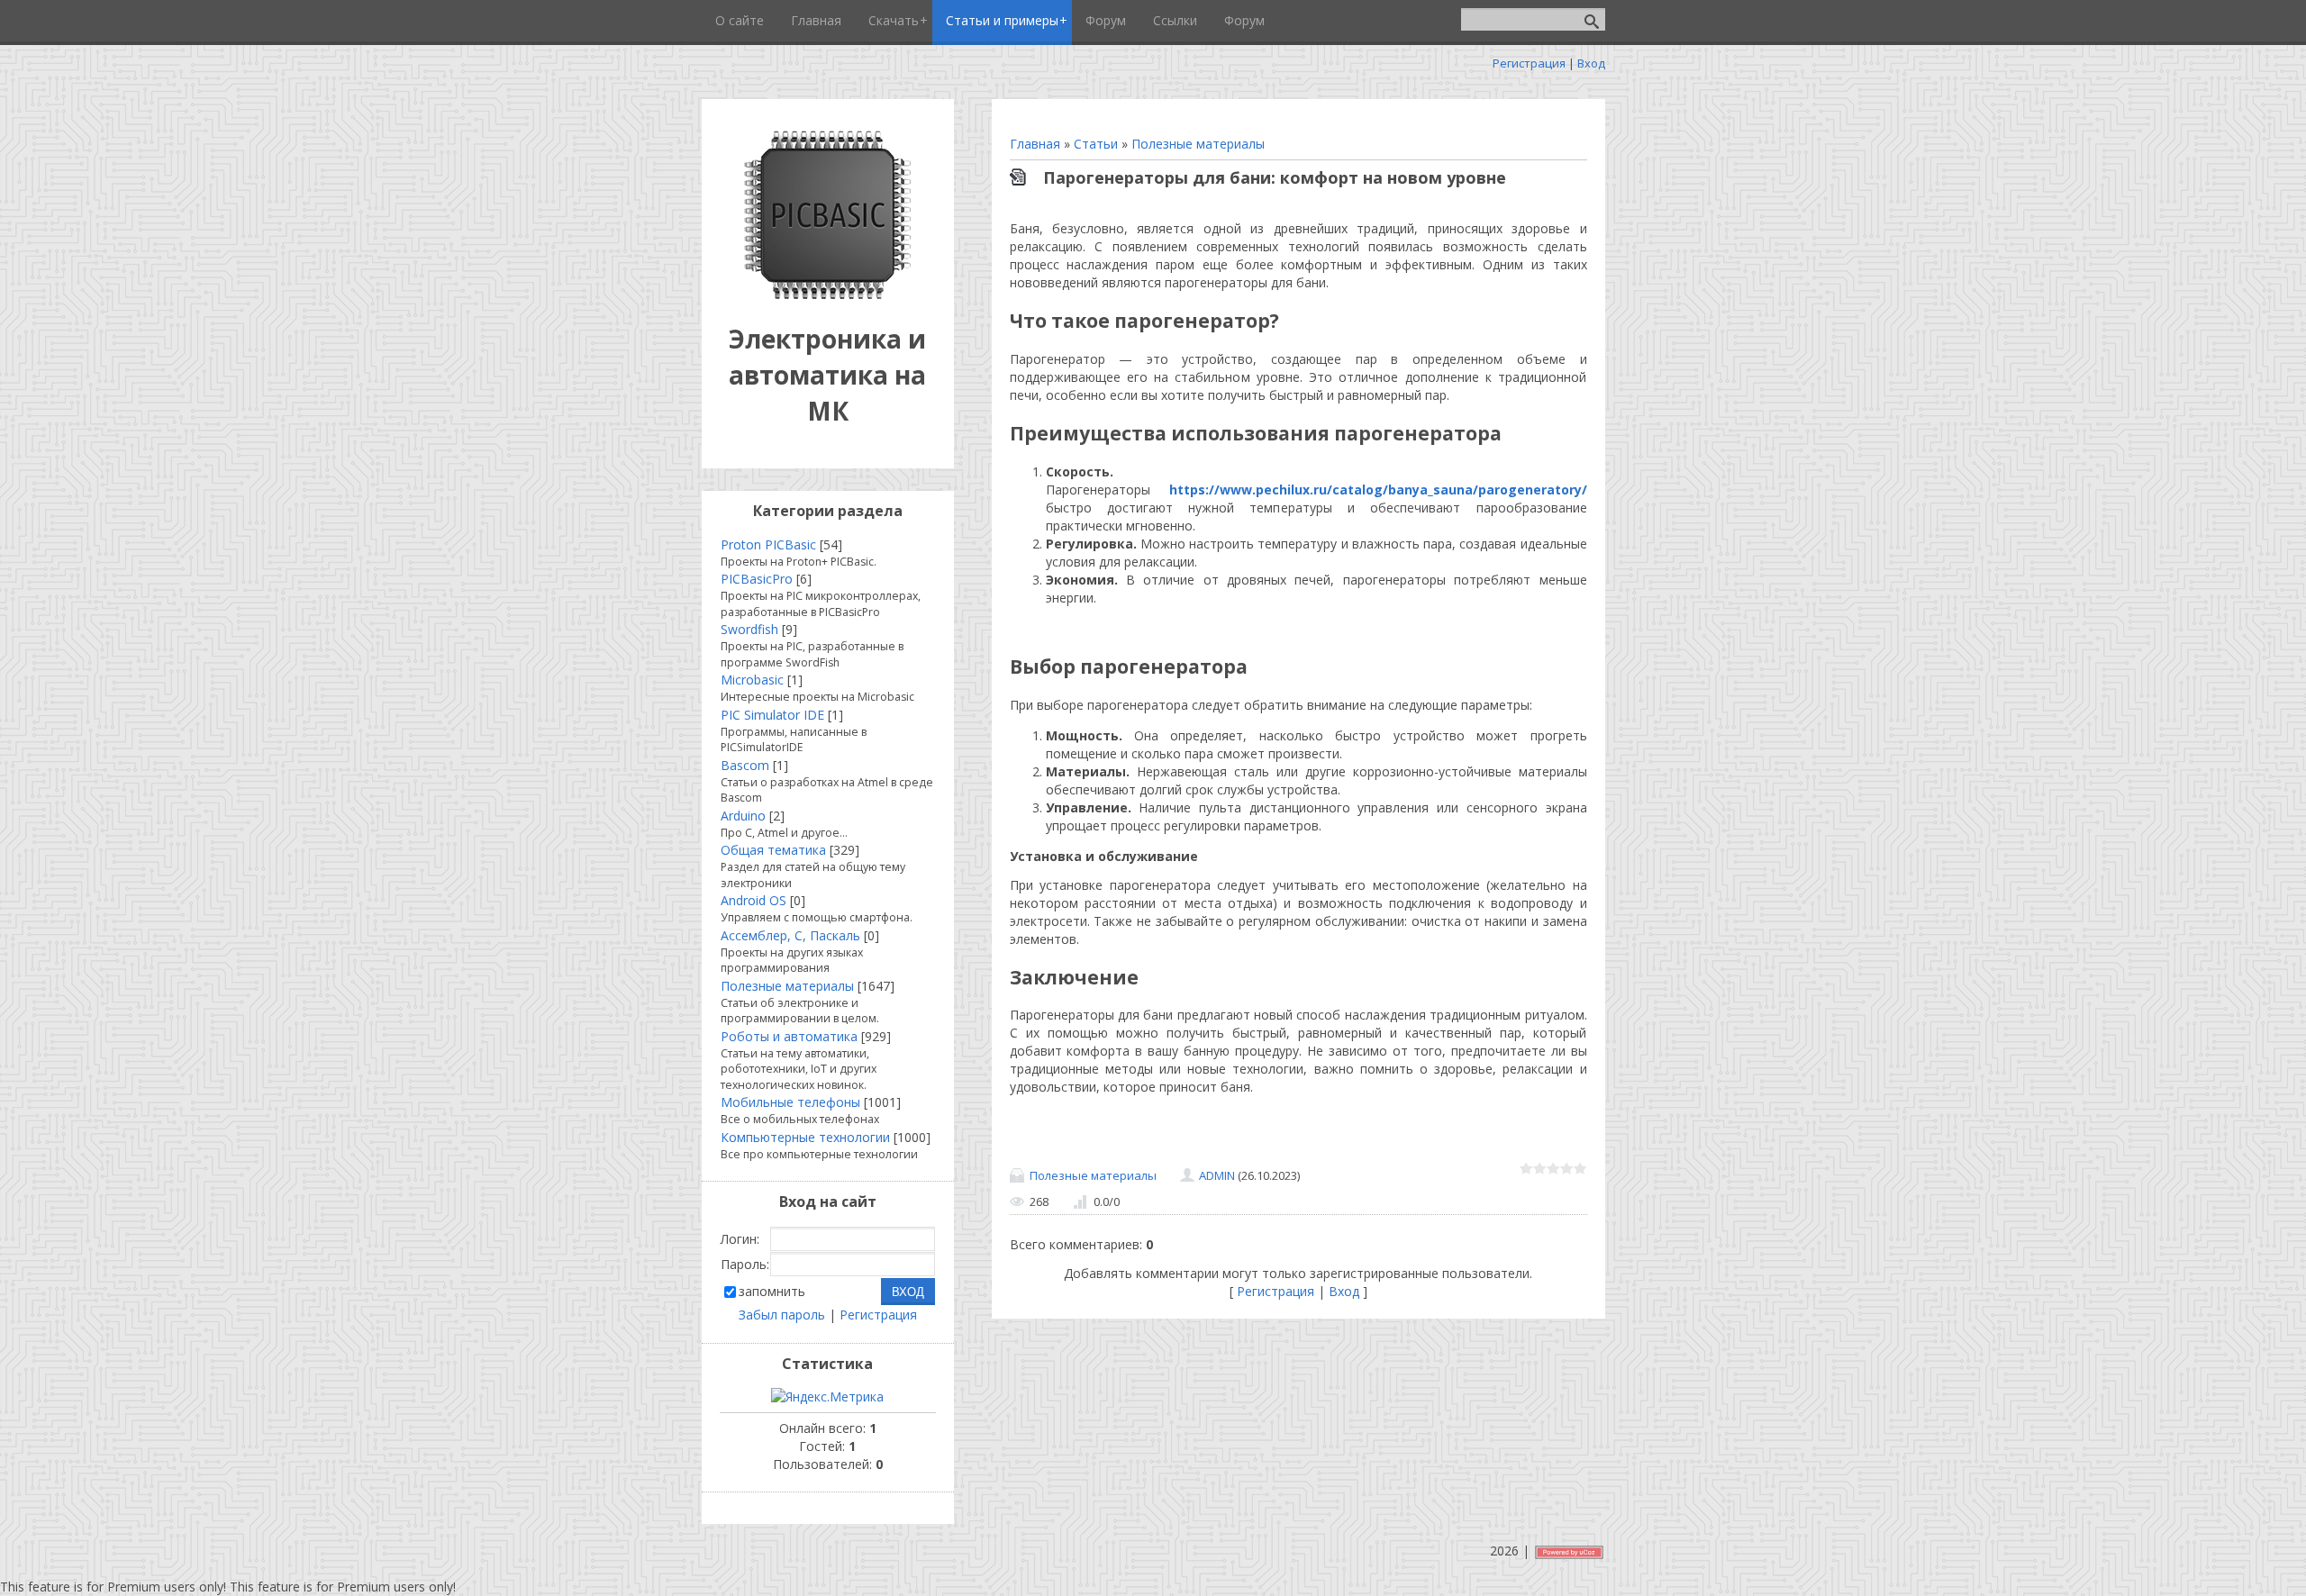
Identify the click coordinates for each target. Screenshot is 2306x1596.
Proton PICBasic (768, 544)
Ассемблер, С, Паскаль (790, 935)
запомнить (772, 1291)
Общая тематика (773, 850)
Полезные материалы (1198, 144)
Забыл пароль (782, 1315)
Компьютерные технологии (805, 1137)
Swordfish (749, 629)
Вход (1591, 63)
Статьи (1096, 144)
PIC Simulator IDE (772, 715)
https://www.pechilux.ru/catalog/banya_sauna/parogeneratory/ (1378, 490)
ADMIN (1217, 1175)
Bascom (745, 765)
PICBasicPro (757, 579)
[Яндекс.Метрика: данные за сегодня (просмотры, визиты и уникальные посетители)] (827, 1397)
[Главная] (827, 294)
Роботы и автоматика (789, 1036)
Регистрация (1529, 63)
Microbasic (752, 680)
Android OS (754, 900)
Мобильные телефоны (790, 1102)
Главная (1035, 144)
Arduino (743, 816)
